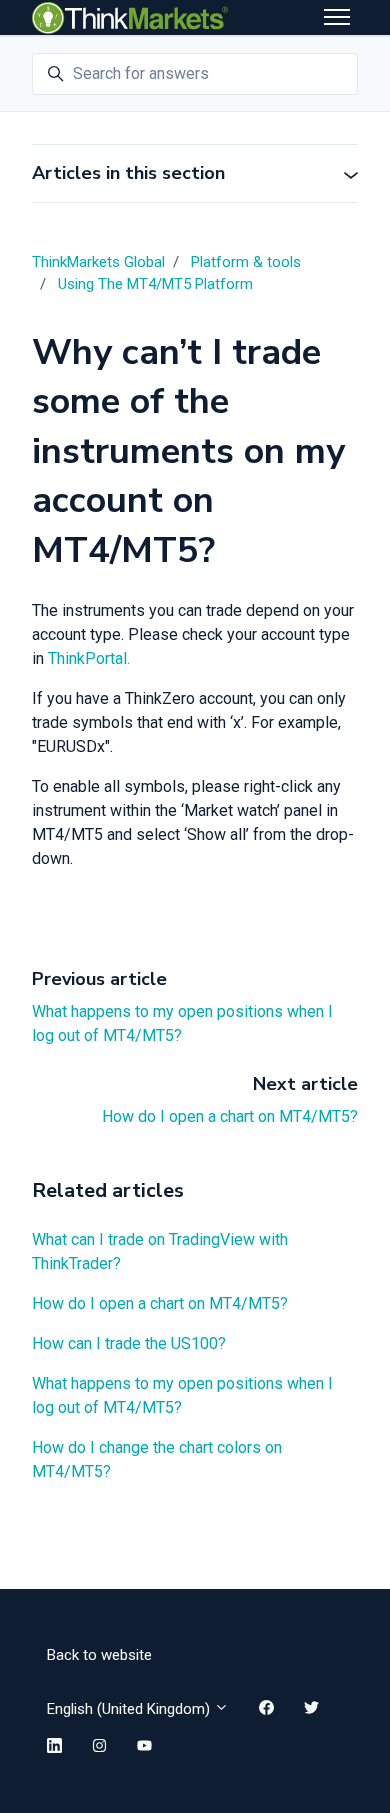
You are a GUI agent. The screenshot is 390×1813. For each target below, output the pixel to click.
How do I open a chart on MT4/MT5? (230, 1116)
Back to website (99, 1655)
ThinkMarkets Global (98, 262)
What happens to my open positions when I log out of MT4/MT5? (182, 1395)
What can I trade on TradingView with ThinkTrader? (160, 1251)
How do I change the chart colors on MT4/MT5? (157, 1459)
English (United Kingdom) (130, 1709)
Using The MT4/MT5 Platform (155, 284)
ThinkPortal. (89, 658)
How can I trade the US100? (129, 1343)
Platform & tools (246, 262)
